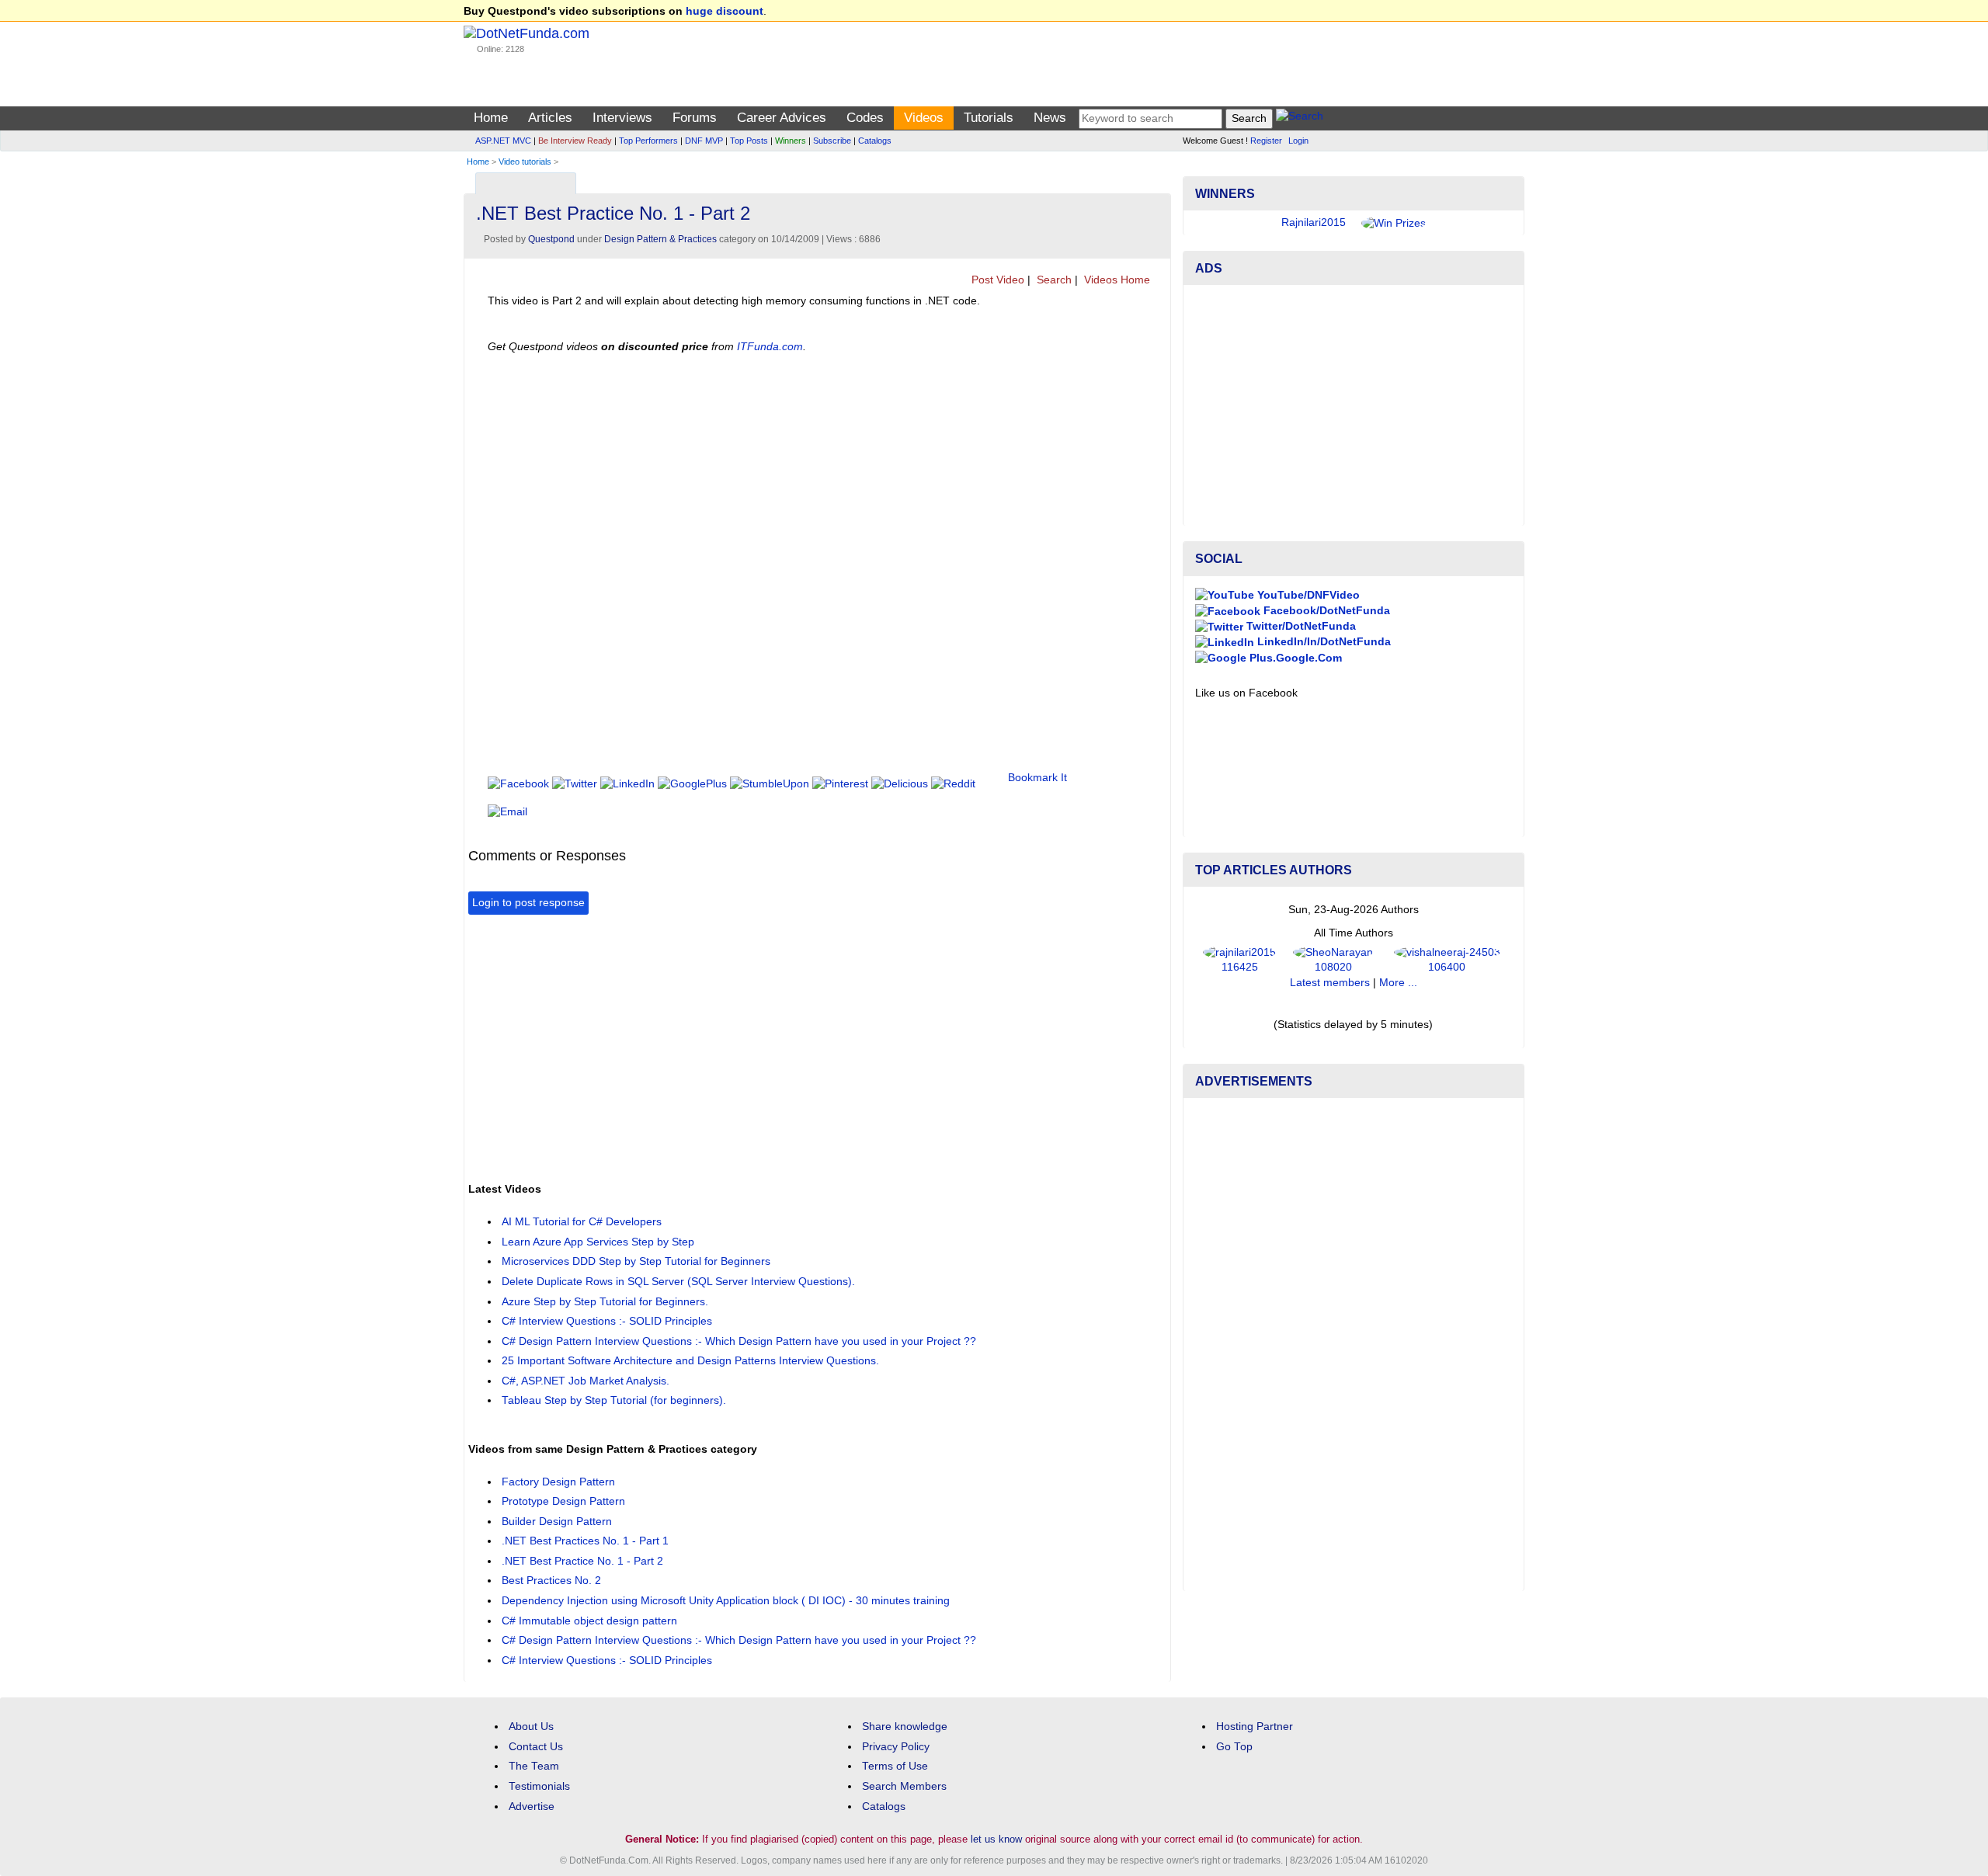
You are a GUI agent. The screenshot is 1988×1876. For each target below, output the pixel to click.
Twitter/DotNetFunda (1300, 626)
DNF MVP (704, 141)
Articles (550, 118)
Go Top (1234, 1747)
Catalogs (875, 141)
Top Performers (648, 141)
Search (1053, 280)
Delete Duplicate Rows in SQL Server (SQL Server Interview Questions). (678, 1282)
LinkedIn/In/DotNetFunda (1322, 642)
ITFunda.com (770, 347)
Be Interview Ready (575, 141)
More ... (1398, 983)
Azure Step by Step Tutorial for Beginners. (605, 1302)
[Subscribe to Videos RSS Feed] (1157, 180)
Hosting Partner (1255, 1727)
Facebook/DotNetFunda (1325, 611)
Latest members (1330, 983)
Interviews (622, 118)
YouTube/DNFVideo (1307, 595)
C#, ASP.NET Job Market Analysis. (586, 1381)
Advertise (532, 1807)
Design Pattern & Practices (660, 239)
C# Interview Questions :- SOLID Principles (607, 1321)
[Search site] (1300, 118)
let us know (996, 1839)
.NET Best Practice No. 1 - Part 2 (582, 1561)
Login (1298, 141)
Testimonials (539, 1786)
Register (1266, 141)
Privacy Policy (896, 1747)
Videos (924, 118)
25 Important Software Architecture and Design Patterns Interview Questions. (690, 1361)
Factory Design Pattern (558, 1482)
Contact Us (536, 1747)
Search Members (904, 1786)
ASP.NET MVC (503, 141)
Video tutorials (525, 162)
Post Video (996, 280)
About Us (531, 1727)
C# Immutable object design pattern (589, 1621)
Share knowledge (905, 1727)
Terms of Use (895, 1766)
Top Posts (749, 141)
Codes (865, 118)
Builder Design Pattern (557, 1522)
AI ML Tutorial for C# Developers (582, 1222)
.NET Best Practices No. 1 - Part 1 (585, 1541)
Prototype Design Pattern (563, 1501)
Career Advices (782, 118)
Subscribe (832, 141)
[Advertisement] (751, 1047)
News (1050, 118)
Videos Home (1116, 280)
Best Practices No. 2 (551, 1581)
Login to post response (528, 903)
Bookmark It (1037, 778)
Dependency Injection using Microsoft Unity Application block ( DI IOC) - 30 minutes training (726, 1601)
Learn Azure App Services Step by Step (598, 1242)
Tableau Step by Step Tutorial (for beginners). (614, 1400)
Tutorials (989, 118)
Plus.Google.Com (1294, 658)
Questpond (551, 239)
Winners (791, 141)
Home (491, 118)
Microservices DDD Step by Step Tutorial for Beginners (636, 1261)
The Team (534, 1766)
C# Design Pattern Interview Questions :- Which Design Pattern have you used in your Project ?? (739, 1341)
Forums (695, 118)
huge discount (725, 11)
